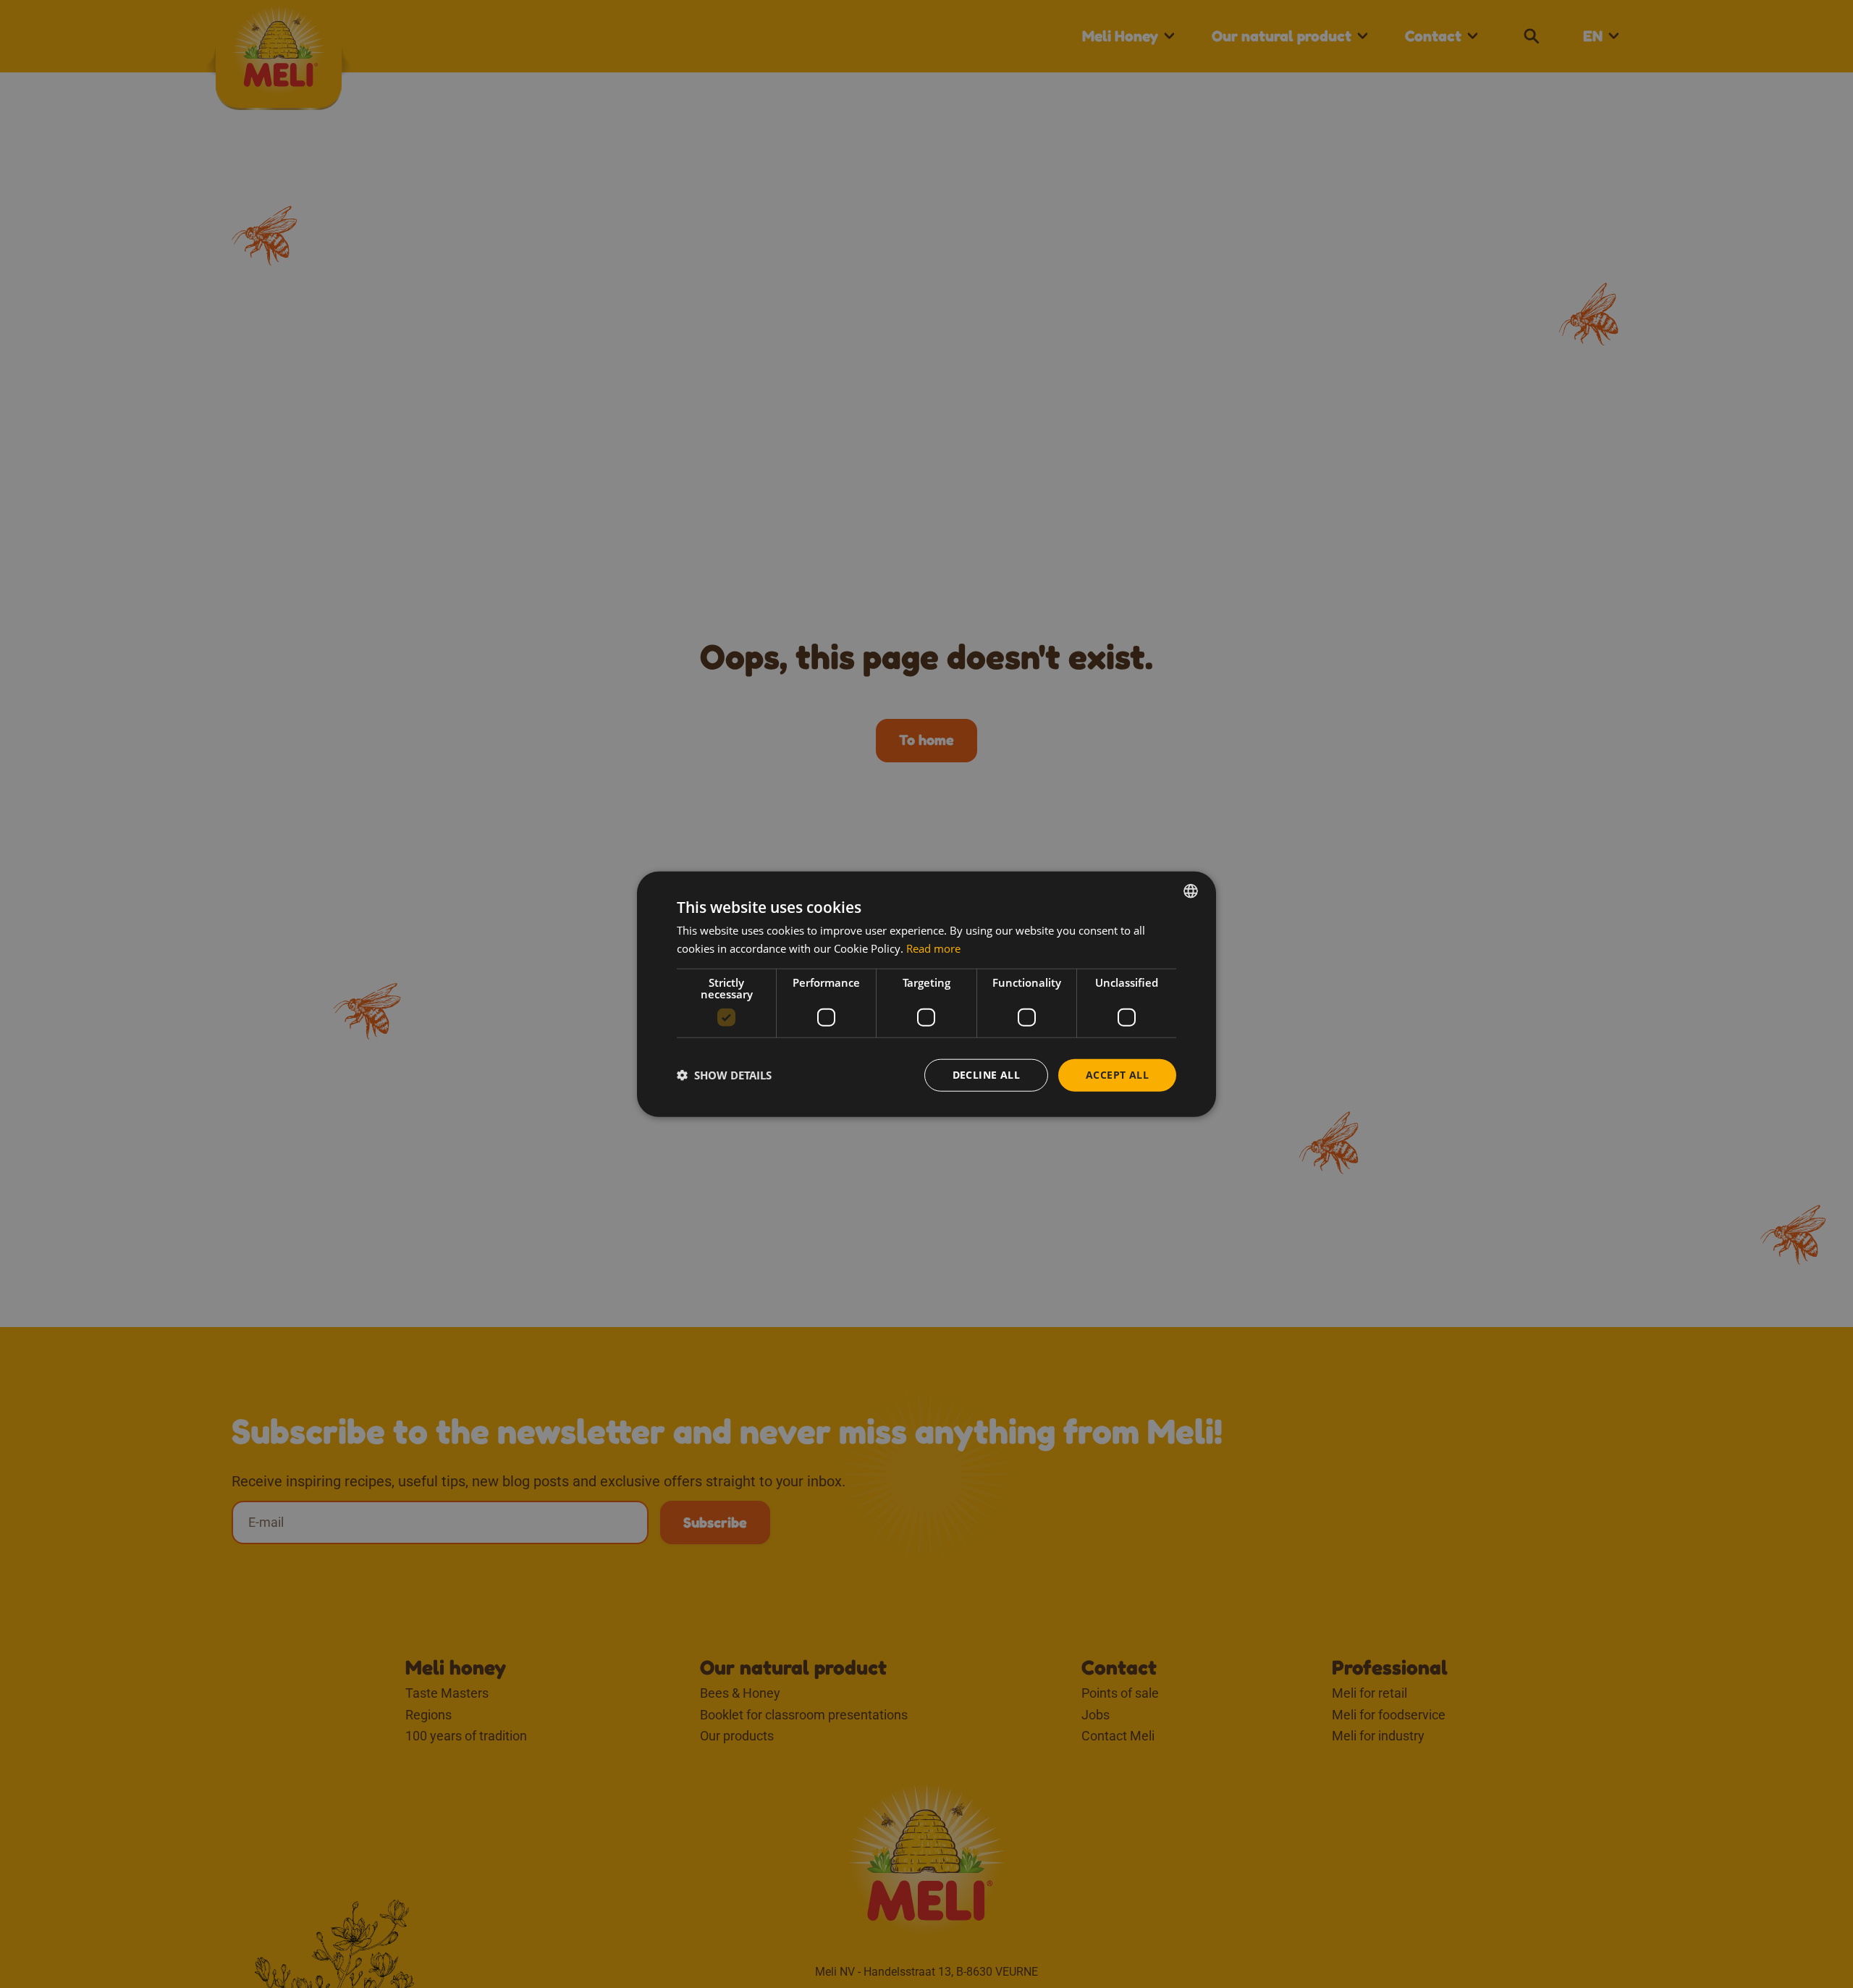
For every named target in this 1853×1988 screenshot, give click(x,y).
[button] (724, 1075)
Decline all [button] (986, 1075)
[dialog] (926, 994)
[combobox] (1191, 891)
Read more (933, 948)
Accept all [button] (1117, 1075)
